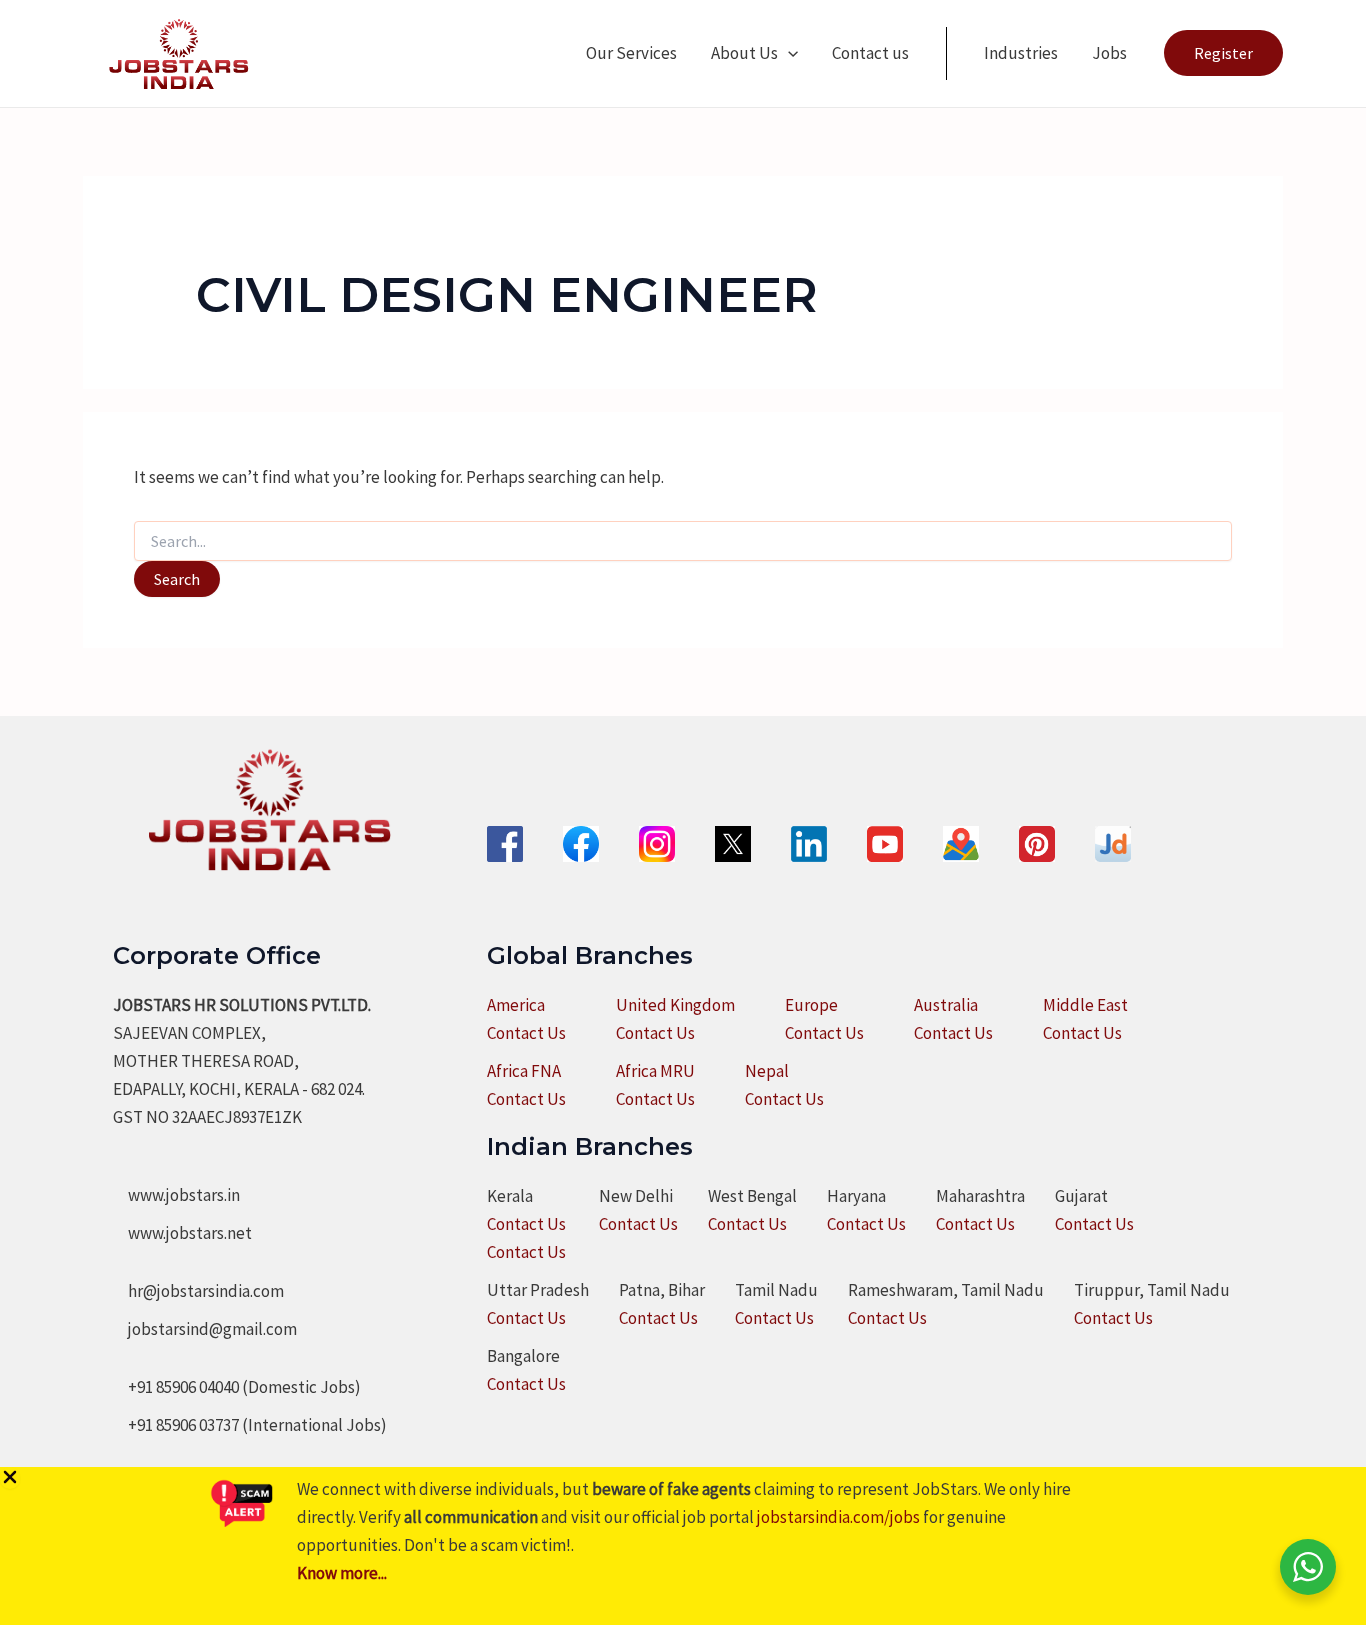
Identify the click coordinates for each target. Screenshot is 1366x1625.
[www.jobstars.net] (182, 1233)
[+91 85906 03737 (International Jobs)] (250, 1425)
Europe (811, 1005)
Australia (946, 1005)
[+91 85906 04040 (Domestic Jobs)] (237, 1387)
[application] (788, 53)
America (516, 1005)
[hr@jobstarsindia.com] (198, 1291)
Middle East (1085, 1005)
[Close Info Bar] (10, 1478)
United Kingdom (675, 1005)
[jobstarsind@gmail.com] (205, 1329)
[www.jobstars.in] (176, 1195)
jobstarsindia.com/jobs (838, 1517)
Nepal (767, 1071)
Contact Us (526, 1033)
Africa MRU (655, 1071)
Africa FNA (524, 1071)
